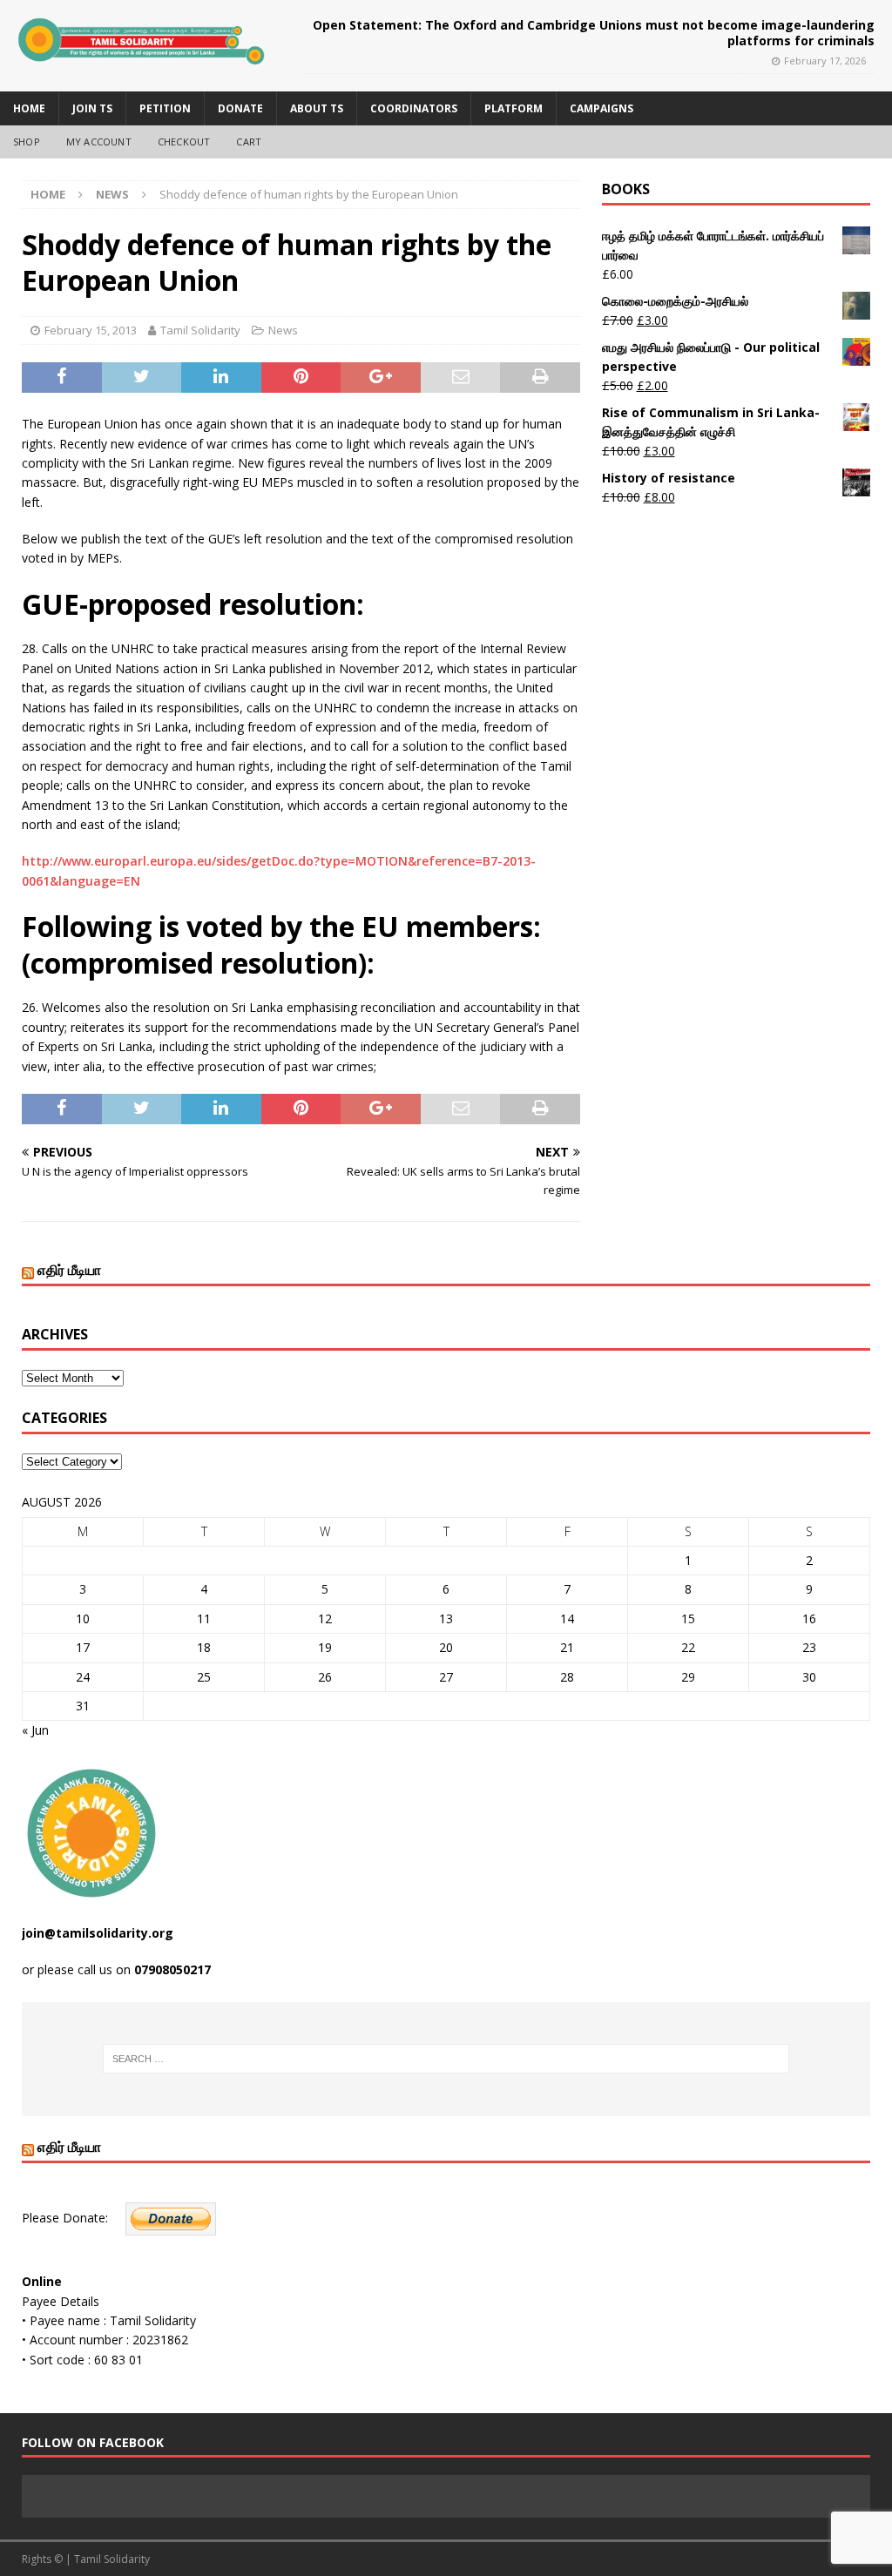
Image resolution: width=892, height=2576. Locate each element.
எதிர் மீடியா (69, 1270)
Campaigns (601, 108)
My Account (99, 142)
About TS (317, 108)
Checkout (184, 142)
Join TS (92, 108)
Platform (514, 108)
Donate (240, 108)
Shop (27, 142)
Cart (249, 142)
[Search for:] (446, 2059)
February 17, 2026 (825, 61)
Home (29, 108)
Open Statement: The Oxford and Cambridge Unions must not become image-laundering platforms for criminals (594, 33)
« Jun (35, 1730)
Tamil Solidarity (200, 330)
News (283, 330)
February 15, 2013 (91, 330)
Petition (165, 108)
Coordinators (414, 108)
